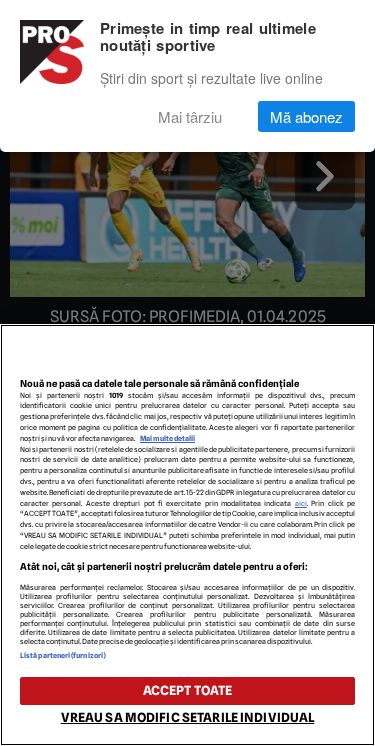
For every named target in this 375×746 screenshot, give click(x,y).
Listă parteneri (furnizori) (63, 655)
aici (301, 503)
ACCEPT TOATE (188, 690)
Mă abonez (306, 116)
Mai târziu (190, 116)
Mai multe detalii (167, 438)
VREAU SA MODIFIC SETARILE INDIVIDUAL (188, 717)
